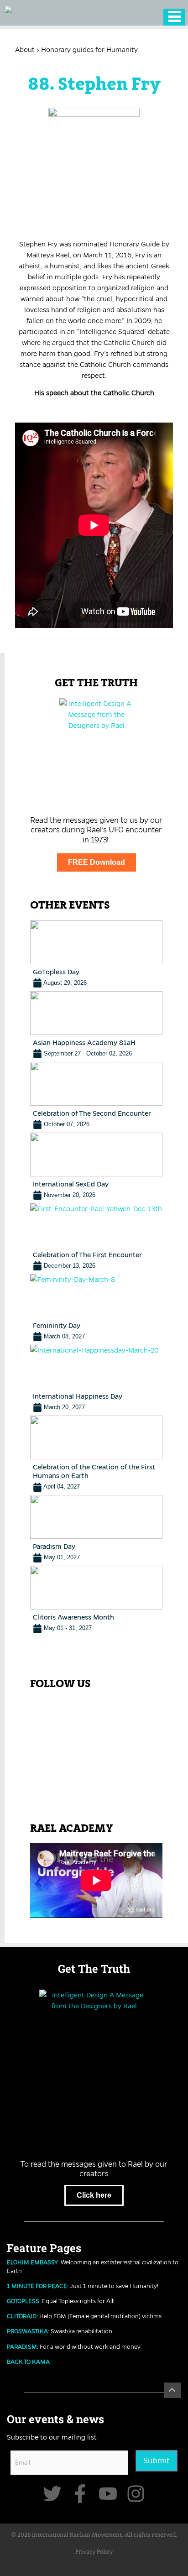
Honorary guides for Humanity (89, 50)
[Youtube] (108, 2494)
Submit (157, 2461)
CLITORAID (22, 2316)
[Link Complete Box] (96, 954)
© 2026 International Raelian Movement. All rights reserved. (94, 2535)
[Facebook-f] (80, 2494)
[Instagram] (136, 2494)
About (25, 50)
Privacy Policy (94, 2552)
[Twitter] (52, 2494)
